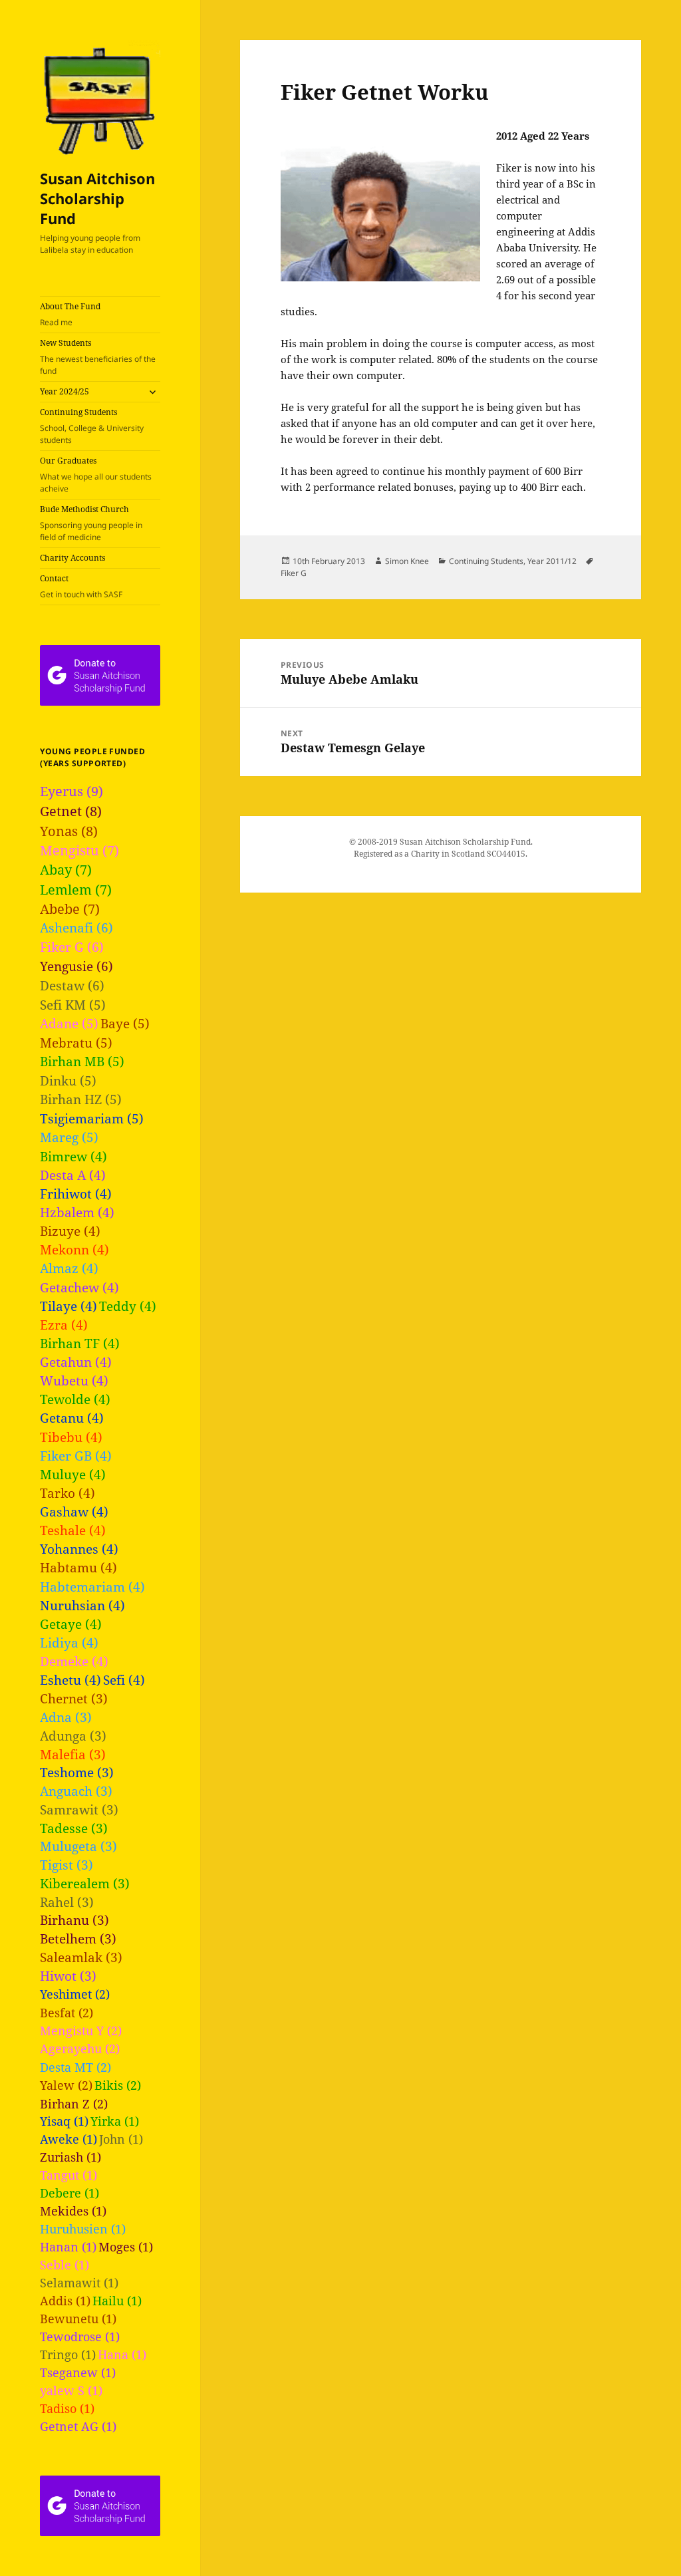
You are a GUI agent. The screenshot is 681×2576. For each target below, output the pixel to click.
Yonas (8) (69, 831)
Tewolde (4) (75, 1399)
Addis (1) (65, 2301)
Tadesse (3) (74, 1828)
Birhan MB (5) (82, 1062)
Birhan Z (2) (74, 2103)
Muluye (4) (73, 1474)
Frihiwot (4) (76, 1194)
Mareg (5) (69, 1137)
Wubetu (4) (74, 1380)
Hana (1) (122, 2355)
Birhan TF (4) (80, 1343)
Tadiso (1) (67, 2408)
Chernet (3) (74, 1698)
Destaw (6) (72, 985)
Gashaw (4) (74, 1511)
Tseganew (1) (78, 2372)
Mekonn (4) (74, 1249)
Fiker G (294, 573)
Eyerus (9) (71, 791)
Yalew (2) (66, 2085)
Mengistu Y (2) (81, 2030)
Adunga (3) (73, 1736)
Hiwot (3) (68, 1976)
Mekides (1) (73, 2211)
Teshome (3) (77, 1772)
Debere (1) (69, 2193)
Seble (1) (65, 2265)
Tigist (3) (67, 1865)
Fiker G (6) (72, 947)
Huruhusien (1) (83, 2229)
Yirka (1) (115, 2121)
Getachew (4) (79, 1287)
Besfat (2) (67, 2012)
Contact (81, 586)
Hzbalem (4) (77, 1212)
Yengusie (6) (76, 966)
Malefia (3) (73, 1754)
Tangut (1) (68, 2175)
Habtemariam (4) (92, 1587)
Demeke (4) (74, 1661)
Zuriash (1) (70, 2157)
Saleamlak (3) (81, 1957)
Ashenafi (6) (76, 928)
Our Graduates (96, 475)
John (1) (121, 2139)
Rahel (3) (67, 1902)
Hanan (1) (68, 2247)
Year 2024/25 (65, 391)
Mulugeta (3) (78, 1846)
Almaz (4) (69, 1268)
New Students (98, 357)
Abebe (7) (70, 909)
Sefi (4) (124, 1680)
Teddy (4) (128, 1306)
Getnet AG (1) (78, 2426)
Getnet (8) (71, 811)
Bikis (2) (118, 2085)
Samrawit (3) (79, 1809)
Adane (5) (69, 1024)
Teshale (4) (73, 1530)
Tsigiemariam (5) (92, 1119)
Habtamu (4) (78, 1567)
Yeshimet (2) (75, 1994)
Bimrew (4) (73, 1156)
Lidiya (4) (69, 1643)
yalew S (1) (71, 2390)
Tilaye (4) (68, 1306)
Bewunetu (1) (78, 2319)
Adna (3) (66, 1717)
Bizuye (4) (70, 1231)
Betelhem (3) (78, 1938)
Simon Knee (407, 561)
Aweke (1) (68, 2139)
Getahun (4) (76, 1362)
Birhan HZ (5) (81, 1099)
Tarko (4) (68, 1493)
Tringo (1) (68, 2355)
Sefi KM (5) (73, 1005)
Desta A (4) (73, 1175)
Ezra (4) (64, 1325)
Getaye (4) (71, 1624)
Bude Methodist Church (91, 523)
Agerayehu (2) (80, 2048)
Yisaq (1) (64, 2121)
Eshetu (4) (70, 1680)
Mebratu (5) (76, 1043)
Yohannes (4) (79, 1549)
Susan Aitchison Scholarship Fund (97, 198)
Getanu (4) (72, 1418)
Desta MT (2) (75, 2067)
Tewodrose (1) (80, 2337)
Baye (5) (125, 1024)
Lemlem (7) (76, 890)
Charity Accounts (72, 558)
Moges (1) (126, 2247)
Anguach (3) (76, 1791)
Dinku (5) (68, 1081)
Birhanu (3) (74, 1920)
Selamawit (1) (79, 2283)
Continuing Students (92, 426)
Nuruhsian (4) (82, 1605)
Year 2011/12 (552, 561)
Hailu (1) (117, 2301)
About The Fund (70, 314)
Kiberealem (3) (85, 1883)
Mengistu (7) (79, 850)
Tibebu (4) (71, 1437)
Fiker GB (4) (76, 1456)
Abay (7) (66, 870)
